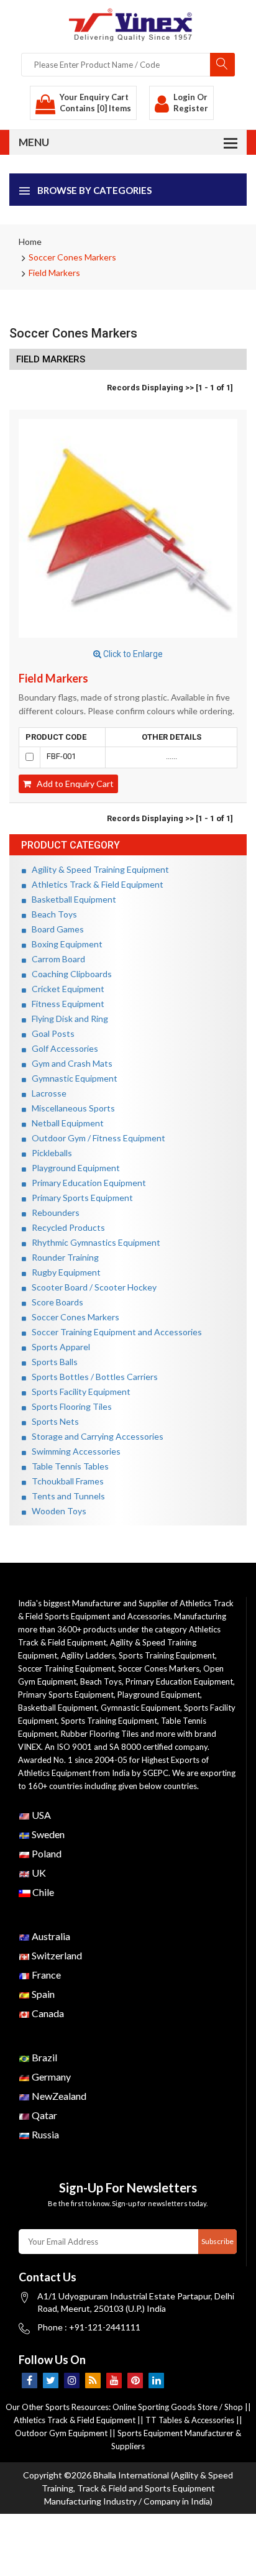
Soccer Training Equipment (66, 1668)
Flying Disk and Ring (67, 1019)
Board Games (55, 929)
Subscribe (217, 2241)
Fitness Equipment (65, 1004)
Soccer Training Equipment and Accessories (114, 1332)
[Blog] (93, 2380)
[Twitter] (51, 2380)
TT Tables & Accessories (190, 2420)
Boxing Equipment (64, 944)
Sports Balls (52, 1362)
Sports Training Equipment (167, 1655)
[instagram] (72, 2380)
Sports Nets (53, 1421)
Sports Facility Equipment (78, 1391)
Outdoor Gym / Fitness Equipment (96, 1138)
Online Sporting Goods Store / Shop (179, 2407)
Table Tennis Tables (67, 1466)
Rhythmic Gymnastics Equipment (93, 1242)
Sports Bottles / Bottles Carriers (92, 1377)
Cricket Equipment (65, 989)
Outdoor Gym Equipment (61, 2433)
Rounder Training (62, 1257)
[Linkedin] (156, 2380)
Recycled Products (66, 1227)
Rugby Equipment (63, 1272)
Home (30, 241)
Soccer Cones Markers (72, 257)
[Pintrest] (135, 2380)
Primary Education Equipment (86, 1183)
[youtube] (114, 2380)
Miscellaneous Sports (71, 1108)
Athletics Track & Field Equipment (95, 884)
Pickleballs (49, 1153)
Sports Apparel (58, 1347)
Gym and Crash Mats (69, 1063)
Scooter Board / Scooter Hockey (91, 1287)
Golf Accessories (62, 1048)
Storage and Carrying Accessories (95, 1436)
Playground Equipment (73, 1168)
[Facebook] (30, 2380)
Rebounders (53, 1212)
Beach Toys (52, 914)
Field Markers (54, 273)
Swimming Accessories (73, 1451)
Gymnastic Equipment (72, 1078)
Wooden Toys (56, 1511)
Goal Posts (50, 1033)
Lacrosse (46, 1093)
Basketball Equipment (71, 899)
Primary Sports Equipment (80, 1198)
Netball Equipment (65, 1123)
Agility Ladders (88, 1655)
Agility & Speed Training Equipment (98, 869)
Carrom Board (56, 959)
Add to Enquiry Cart (72, 784)
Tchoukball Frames (65, 1481)
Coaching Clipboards (69, 974)
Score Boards (55, 1302)
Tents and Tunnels (66, 1496)
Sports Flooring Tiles (69, 1406)
